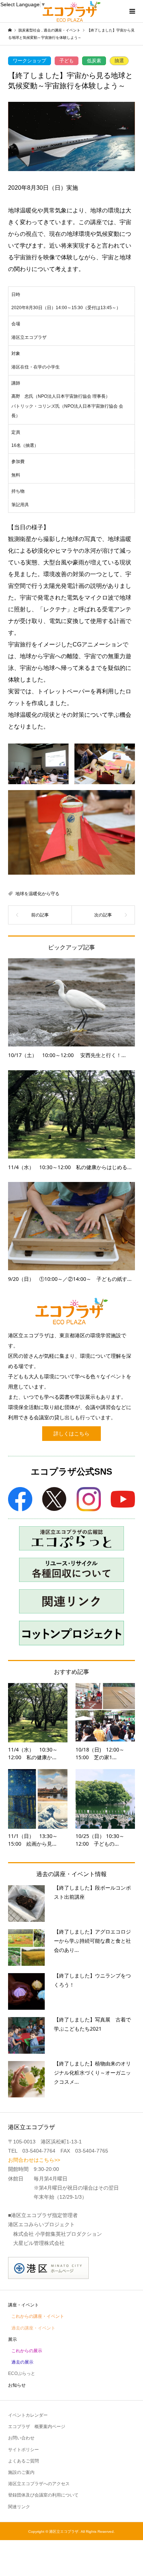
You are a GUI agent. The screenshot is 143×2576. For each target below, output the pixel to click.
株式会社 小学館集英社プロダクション (58, 2234)
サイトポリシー (23, 2450)
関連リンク (19, 2507)
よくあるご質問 (23, 2461)
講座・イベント (23, 2305)
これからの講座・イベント (38, 2316)
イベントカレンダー (28, 2415)
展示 (12, 2339)
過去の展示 (22, 2362)
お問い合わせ (21, 2438)
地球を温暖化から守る (37, 894)
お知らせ (17, 2385)
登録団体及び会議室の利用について (43, 2495)
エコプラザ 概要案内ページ (37, 2427)
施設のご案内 (21, 2472)
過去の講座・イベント (33, 2328)
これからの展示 (27, 2351)
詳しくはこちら (71, 1434)
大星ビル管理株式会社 (39, 2243)
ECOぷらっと (22, 2373)
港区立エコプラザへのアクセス (39, 2484)
